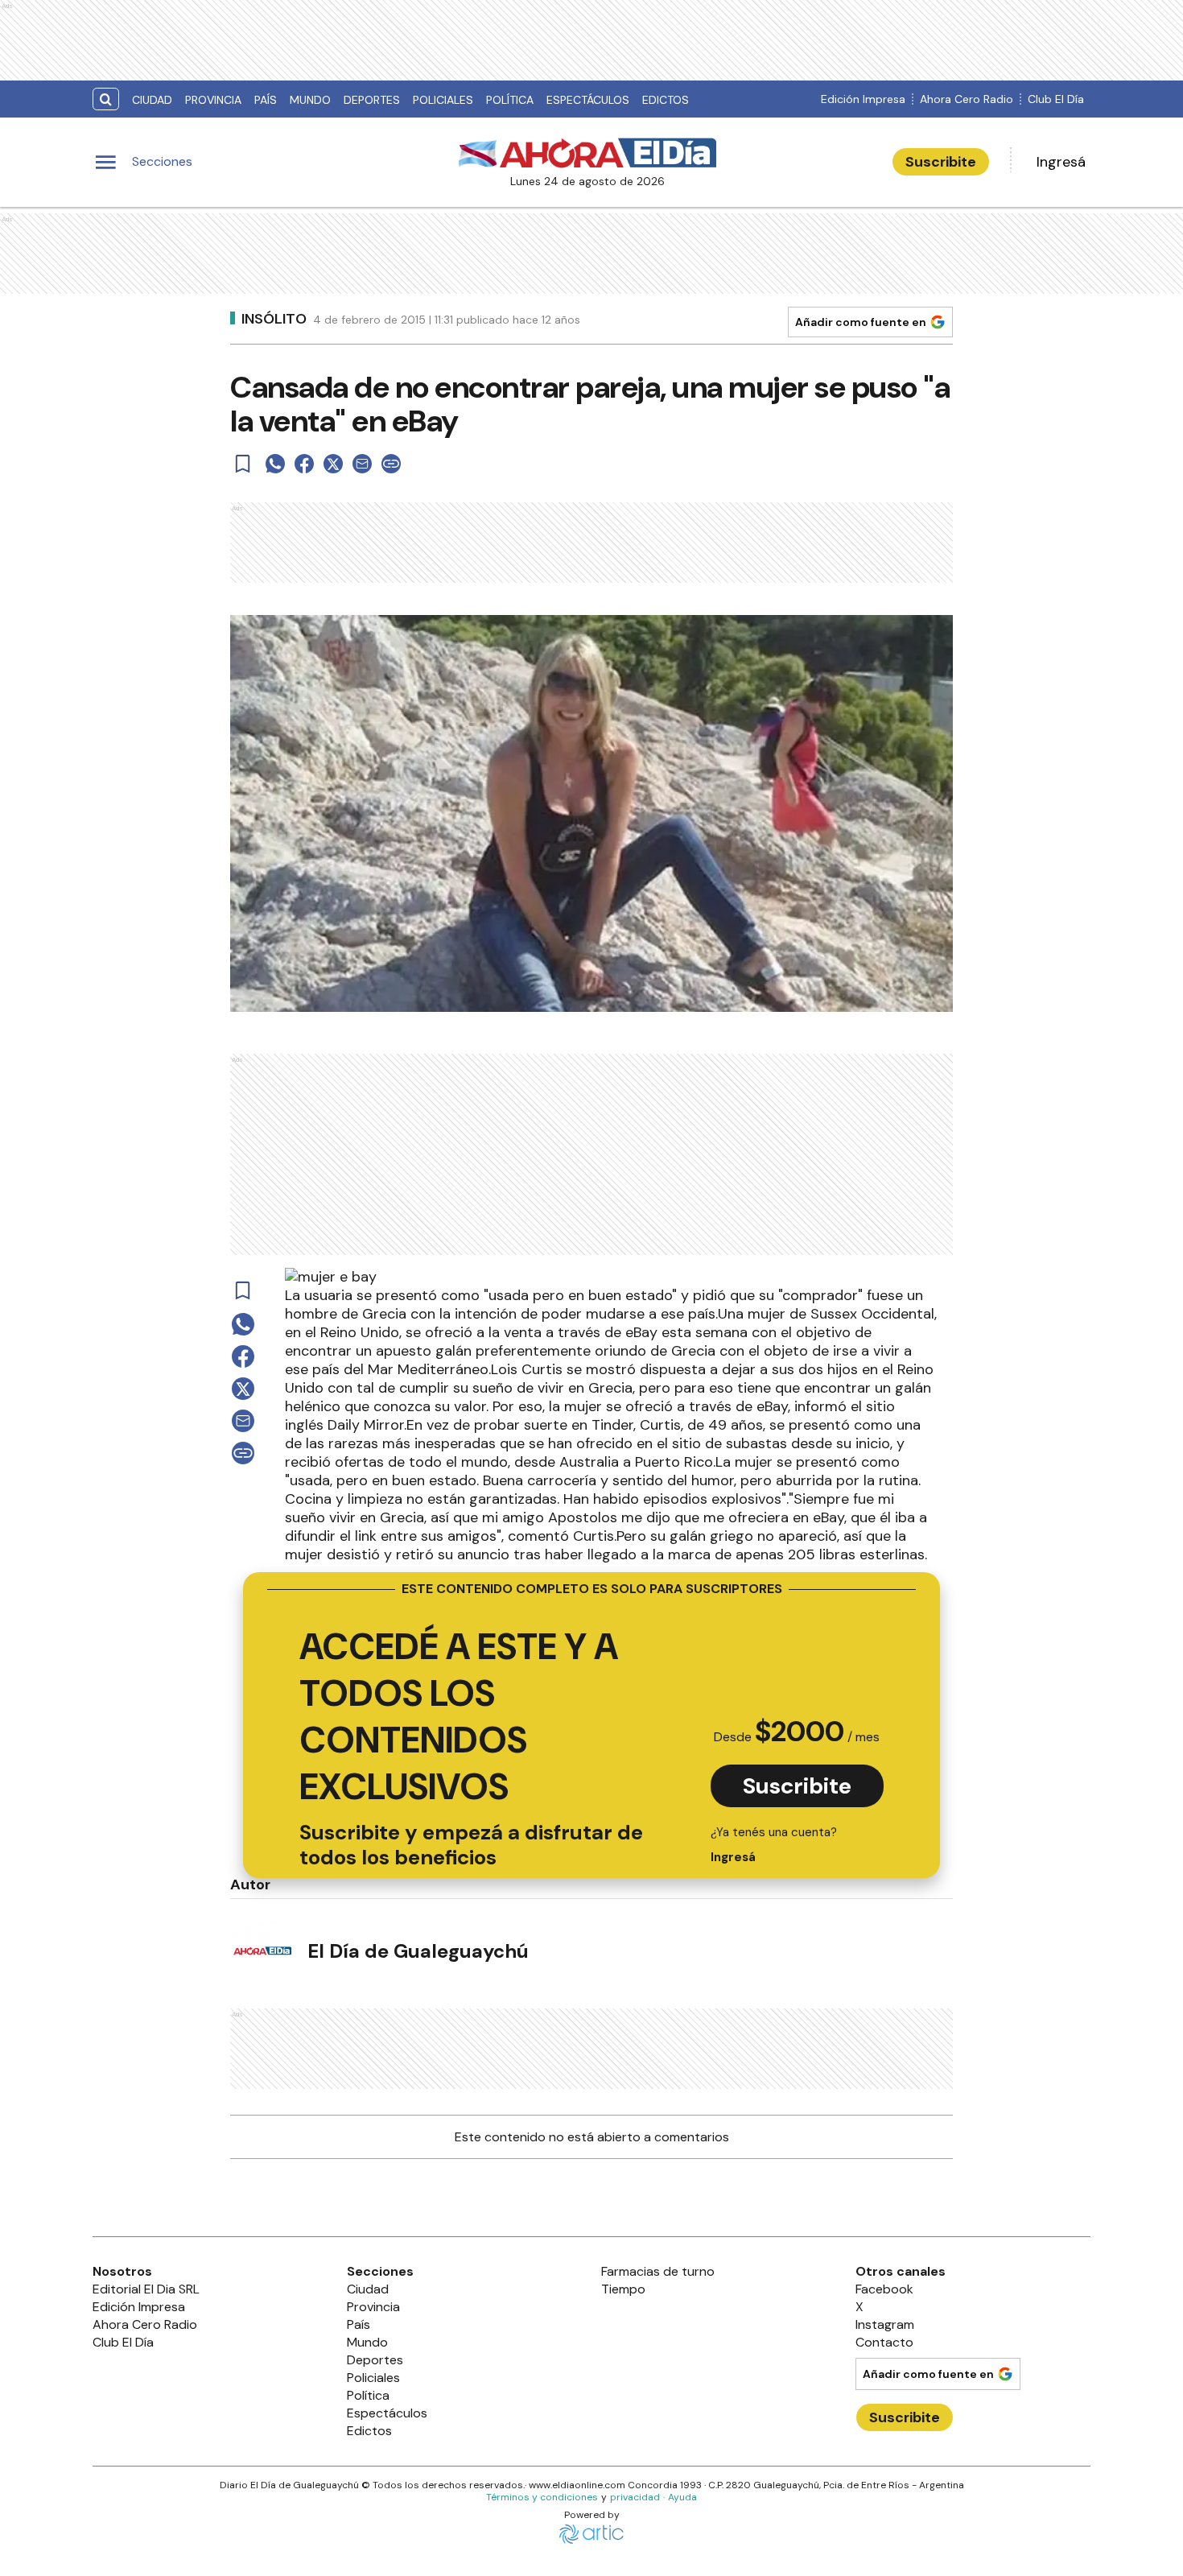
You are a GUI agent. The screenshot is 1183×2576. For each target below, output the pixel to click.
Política (510, 100)
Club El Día (1056, 99)
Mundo (310, 100)
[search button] (106, 99)
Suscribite (941, 162)
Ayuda (682, 2497)
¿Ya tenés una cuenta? (774, 1845)
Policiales (443, 100)
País (266, 100)
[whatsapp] (275, 464)
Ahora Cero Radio (967, 99)
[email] (362, 464)
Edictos (666, 100)
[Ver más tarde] (243, 464)
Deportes (372, 100)
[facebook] (304, 464)
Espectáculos (588, 100)
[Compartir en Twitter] (333, 464)
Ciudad (152, 100)
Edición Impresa (863, 99)
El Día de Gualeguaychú (418, 1951)
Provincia (213, 100)
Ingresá (1061, 162)
